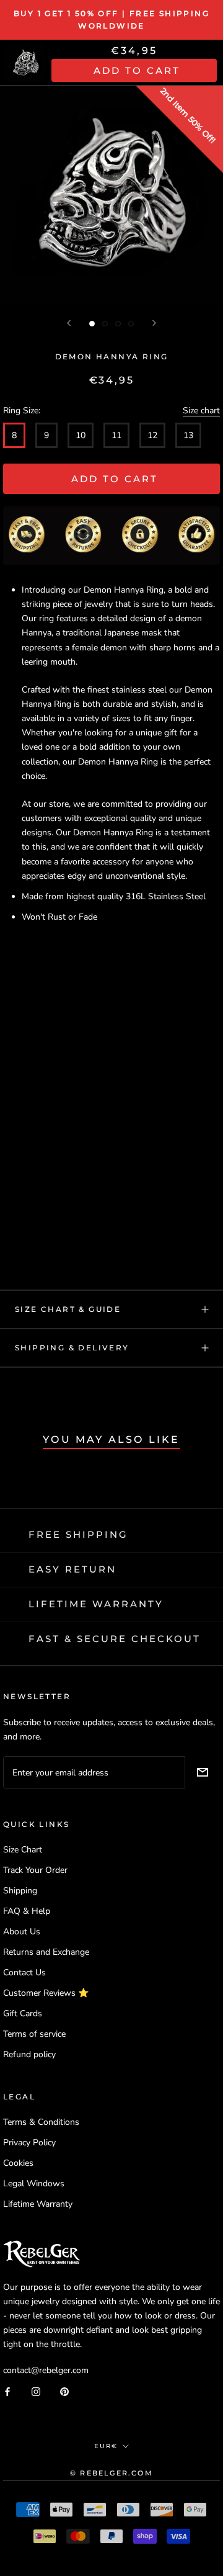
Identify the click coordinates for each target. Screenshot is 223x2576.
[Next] (154, 323)
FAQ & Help (27, 1911)
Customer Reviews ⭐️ (46, 1993)
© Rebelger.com (111, 2473)
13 (188, 435)
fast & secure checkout (115, 1639)
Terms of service (34, 2034)
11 (116, 435)
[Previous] (69, 323)
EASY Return (72, 1569)
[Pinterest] (64, 2391)
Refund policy (29, 2054)
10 (81, 435)
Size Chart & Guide (68, 1309)
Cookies (18, 2163)
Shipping (20, 1891)
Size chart (201, 411)
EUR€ (106, 2446)
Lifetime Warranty (38, 2204)
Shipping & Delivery (72, 1348)
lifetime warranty (96, 1604)
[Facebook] (7, 2391)
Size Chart (23, 1850)
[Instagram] (36, 2391)
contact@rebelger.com (46, 2370)
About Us (22, 1932)
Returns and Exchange (46, 1952)
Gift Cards (23, 2013)
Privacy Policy (29, 2143)
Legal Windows (34, 2183)
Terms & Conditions (41, 2122)
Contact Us (24, 1972)
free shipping (78, 1534)
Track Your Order (35, 1870)
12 (152, 435)
